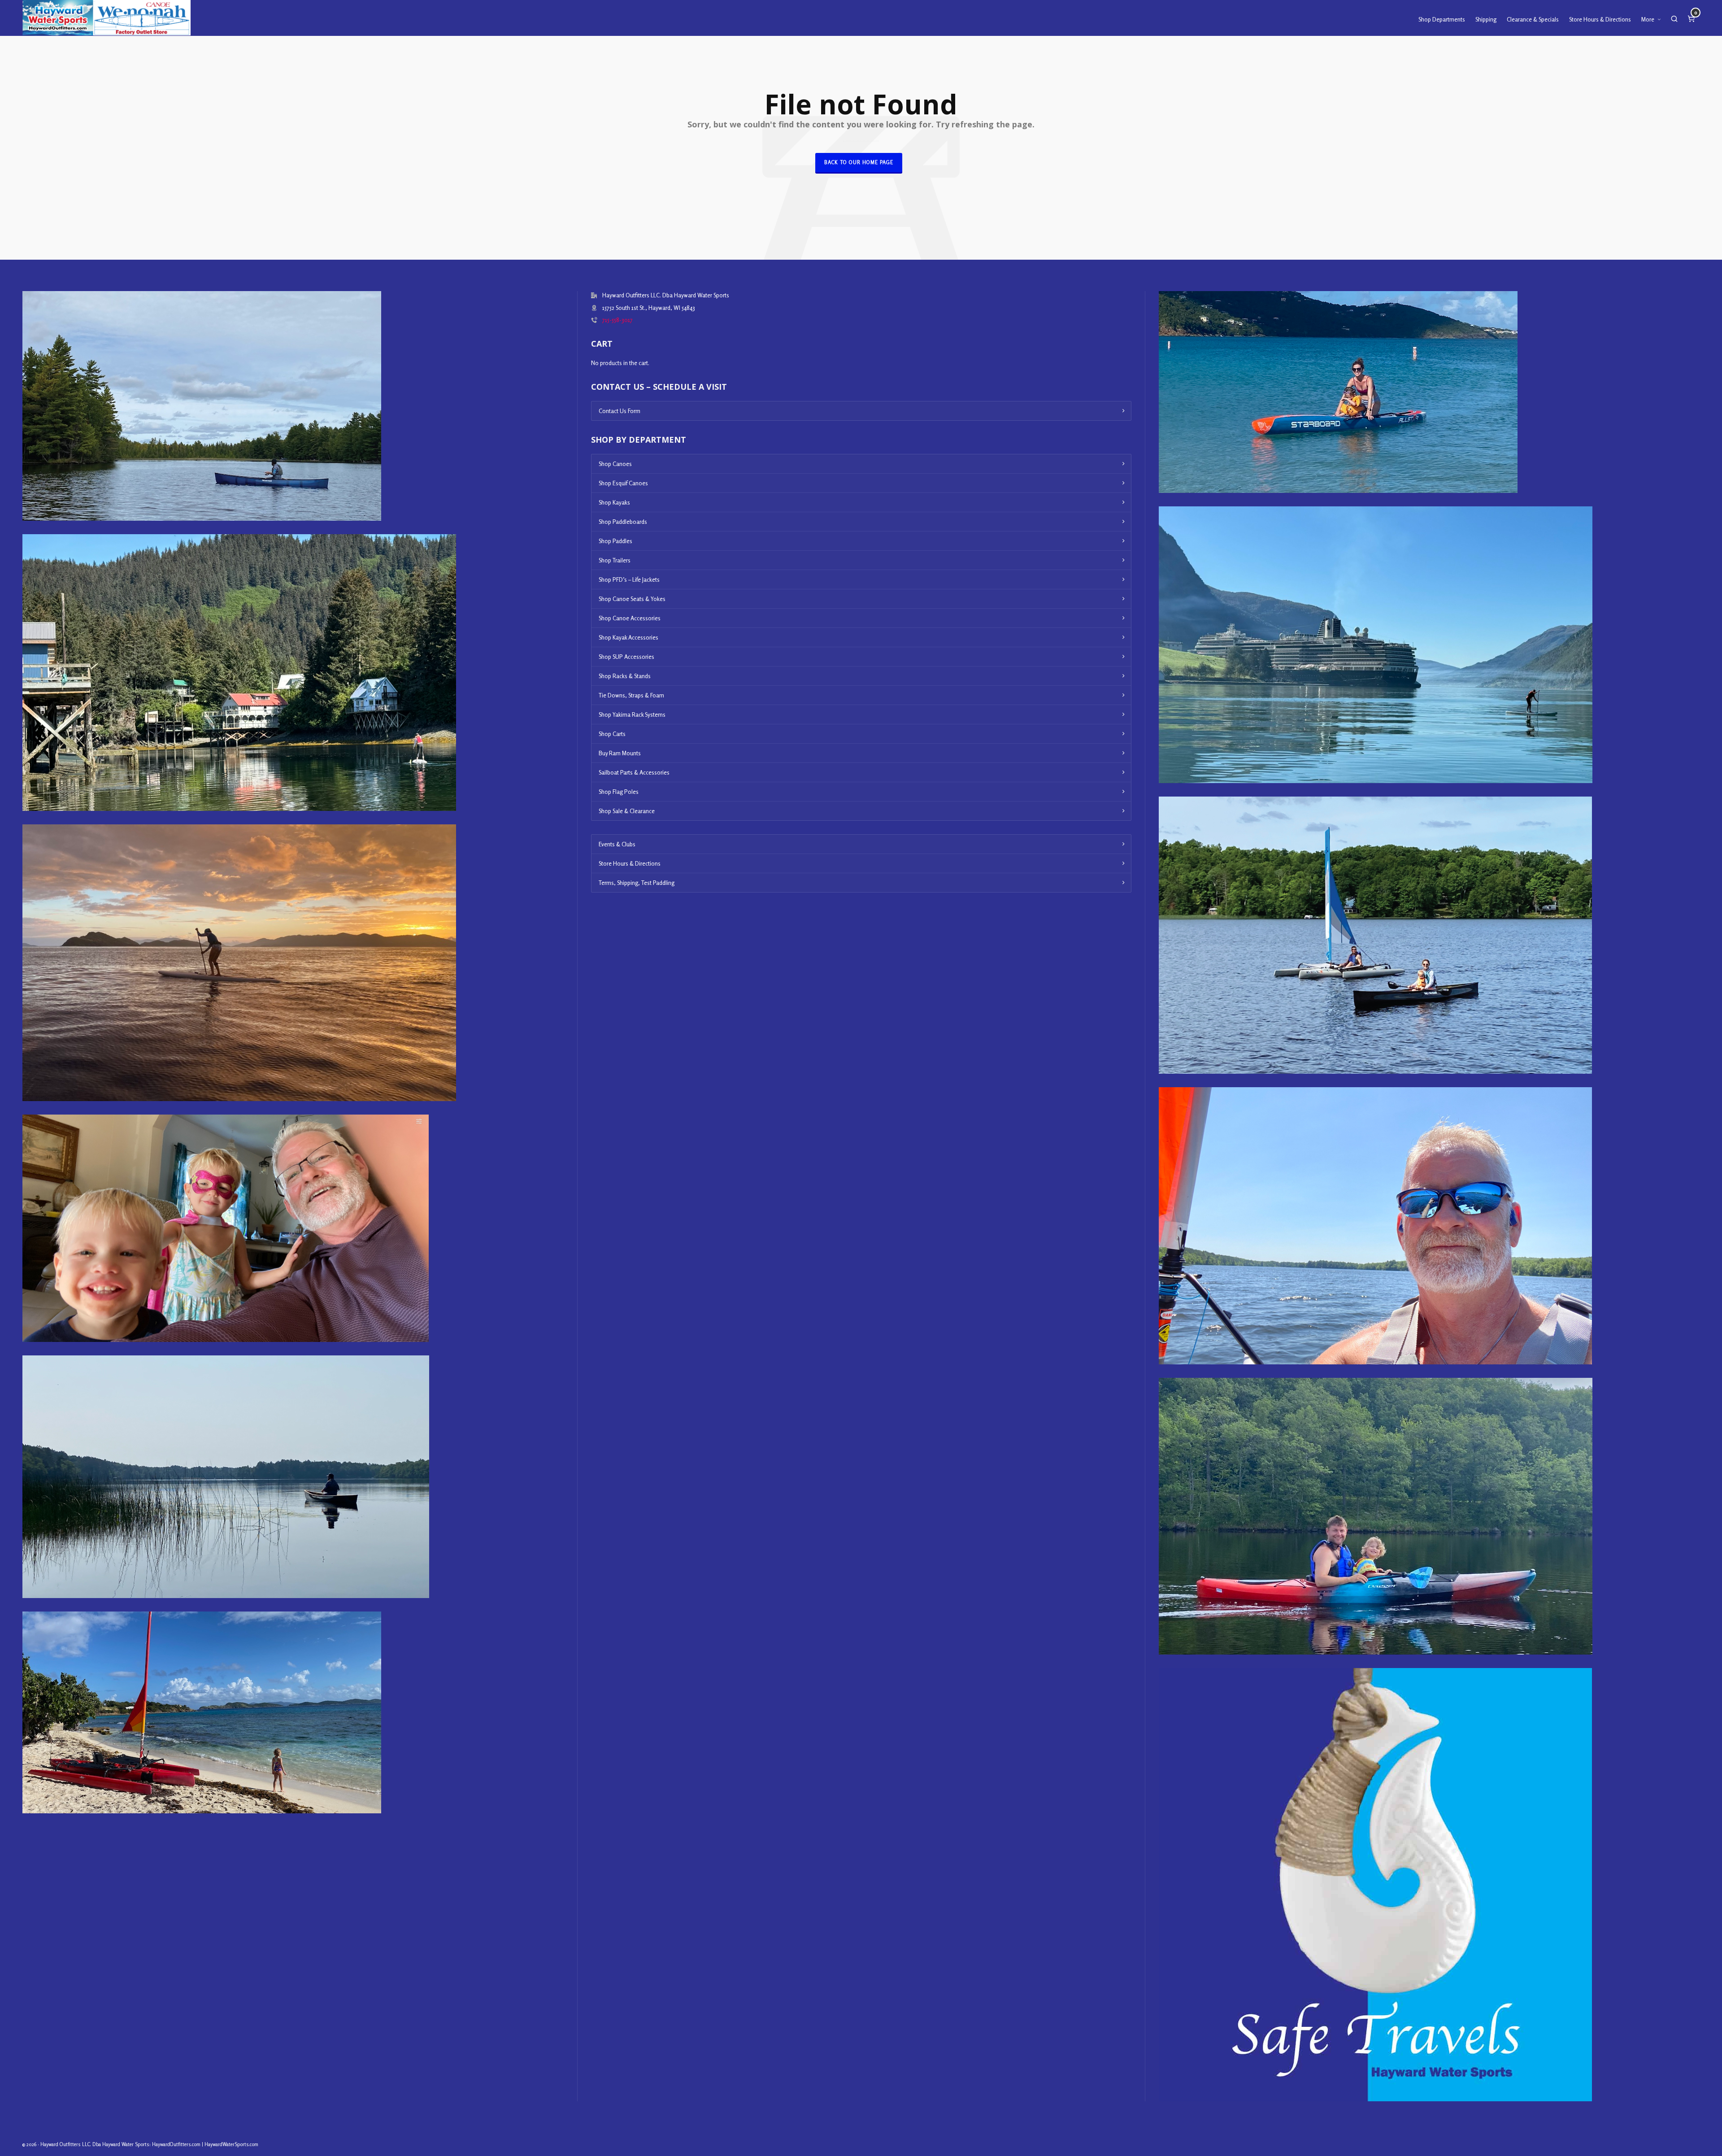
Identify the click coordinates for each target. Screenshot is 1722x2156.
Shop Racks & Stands (625, 676)
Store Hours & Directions (630, 863)
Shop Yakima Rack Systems (632, 714)
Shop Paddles (615, 541)
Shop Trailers (615, 560)
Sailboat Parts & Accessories (634, 772)
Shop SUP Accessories (626, 657)
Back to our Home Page (859, 162)
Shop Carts (612, 734)
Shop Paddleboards (623, 522)
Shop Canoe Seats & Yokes (632, 599)
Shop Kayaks (614, 502)
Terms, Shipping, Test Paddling (637, 883)
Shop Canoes (615, 464)
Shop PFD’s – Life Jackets (629, 579)
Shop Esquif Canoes (623, 483)
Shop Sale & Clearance (627, 811)
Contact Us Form (620, 411)
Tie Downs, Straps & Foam (631, 695)
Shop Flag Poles (619, 792)
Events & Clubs (617, 844)
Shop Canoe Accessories (630, 618)
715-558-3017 (617, 320)
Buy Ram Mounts (620, 753)
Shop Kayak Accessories (628, 637)
